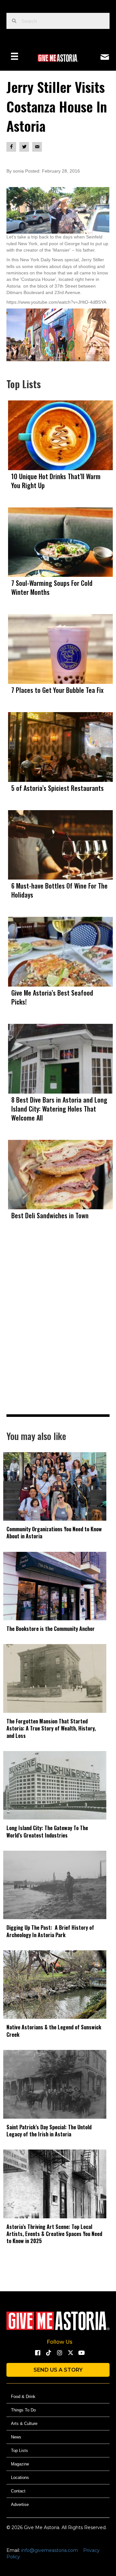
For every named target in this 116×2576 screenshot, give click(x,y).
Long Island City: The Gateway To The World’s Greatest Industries (47, 1831)
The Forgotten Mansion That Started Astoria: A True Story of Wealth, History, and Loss (51, 1728)
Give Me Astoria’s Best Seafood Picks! (52, 997)
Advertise (20, 2504)
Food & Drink (23, 2397)
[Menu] (15, 56)
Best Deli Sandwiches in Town (50, 1215)
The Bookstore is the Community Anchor (51, 1629)
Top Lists (19, 2451)
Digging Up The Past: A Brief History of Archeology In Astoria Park (50, 1931)
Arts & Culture (24, 2424)
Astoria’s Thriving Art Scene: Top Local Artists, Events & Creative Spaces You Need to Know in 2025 (54, 2234)
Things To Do (23, 2410)
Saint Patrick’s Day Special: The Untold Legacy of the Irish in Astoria (49, 2131)
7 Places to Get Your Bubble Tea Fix (57, 690)
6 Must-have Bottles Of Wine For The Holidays (59, 890)
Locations (20, 2478)
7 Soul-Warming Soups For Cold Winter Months (52, 587)
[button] (38, 2353)
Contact (18, 2491)
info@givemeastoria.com (50, 2550)
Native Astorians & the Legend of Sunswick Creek (54, 2031)
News (16, 2437)
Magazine (20, 2464)
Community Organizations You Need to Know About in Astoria (54, 1533)
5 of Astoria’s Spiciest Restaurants (58, 788)
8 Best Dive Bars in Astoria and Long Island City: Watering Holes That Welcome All (59, 1109)
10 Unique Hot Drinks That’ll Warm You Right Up (56, 481)
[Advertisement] (58, 1331)
